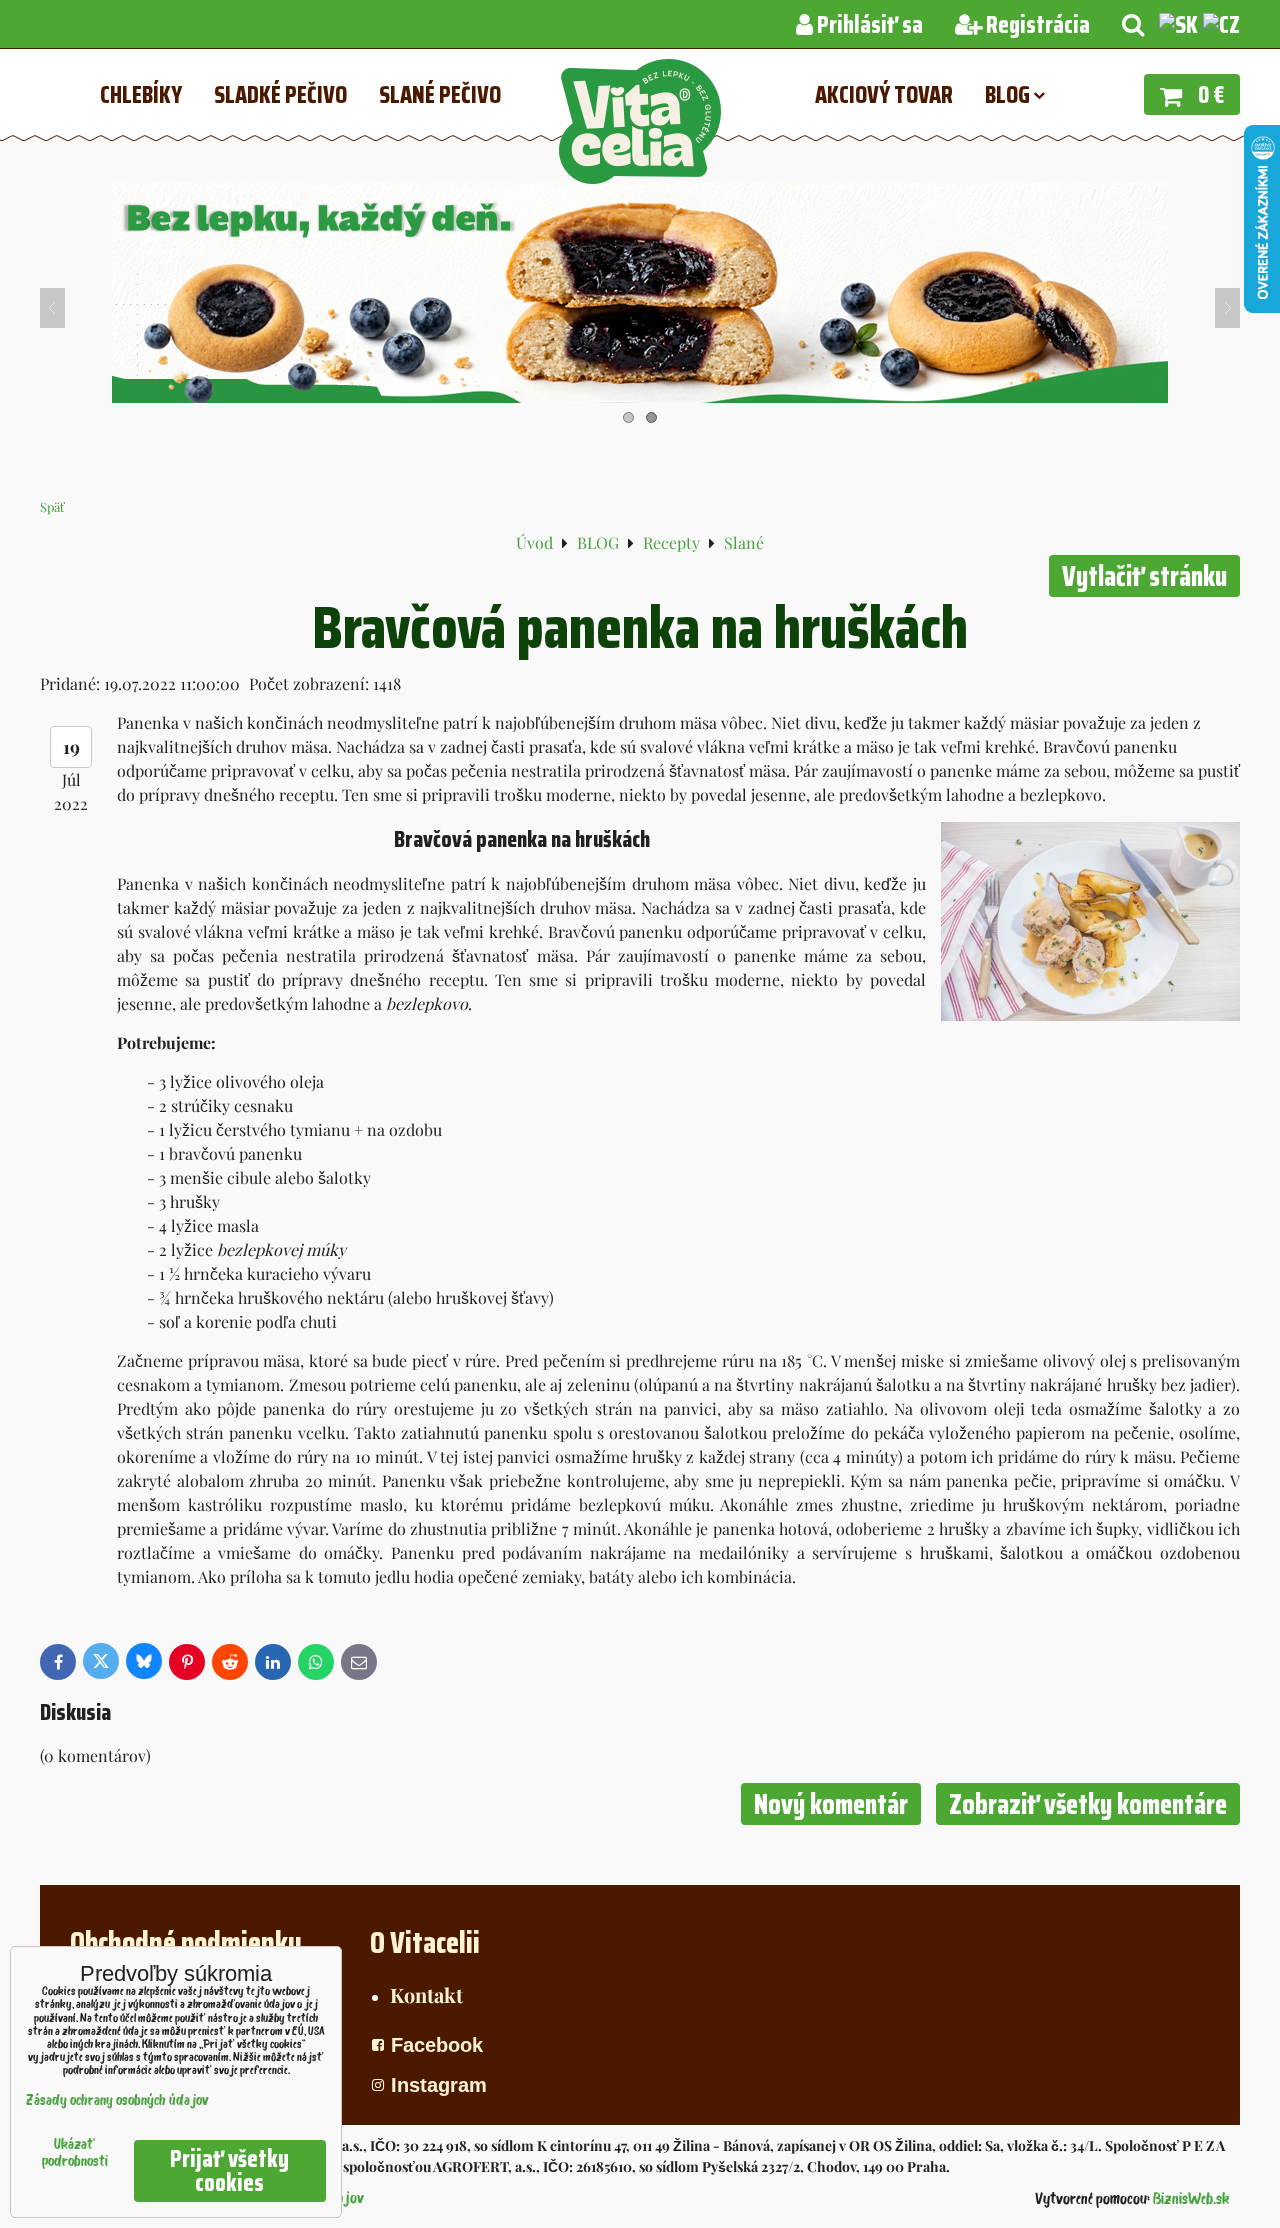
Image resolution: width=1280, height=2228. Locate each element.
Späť (52, 506)
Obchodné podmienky (186, 1942)
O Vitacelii (425, 1942)
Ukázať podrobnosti (75, 2154)
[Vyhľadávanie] (1133, 25)
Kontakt (426, 1994)
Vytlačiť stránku (1144, 576)
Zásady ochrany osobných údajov (117, 2101)
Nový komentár (831, 1804)
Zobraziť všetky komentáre (1088, 1804)
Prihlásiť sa (868, 25)
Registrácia (1036, 25)
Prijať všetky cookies (229, 2171)
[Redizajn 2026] (640, 396)
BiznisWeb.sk (1191, 2200)
